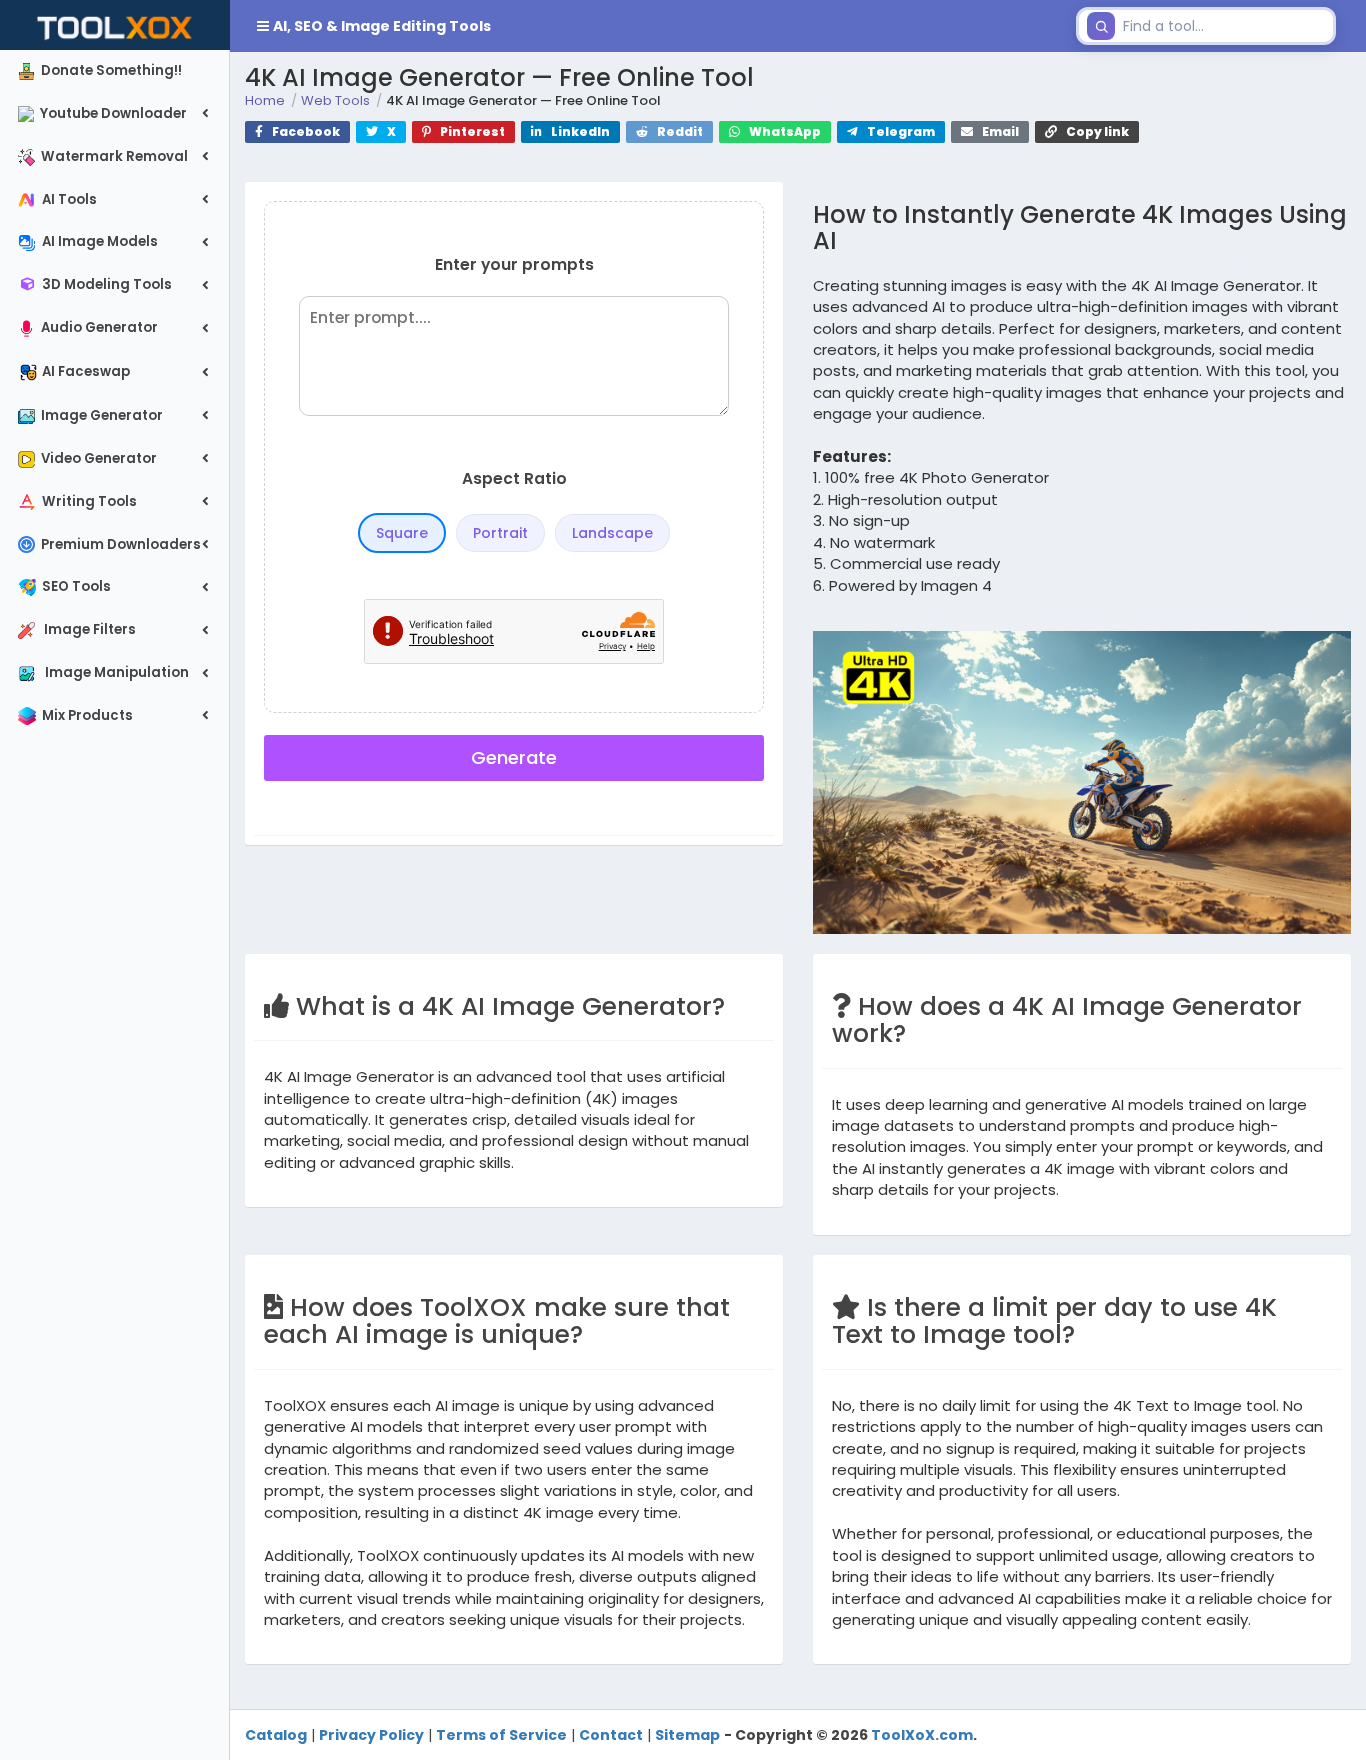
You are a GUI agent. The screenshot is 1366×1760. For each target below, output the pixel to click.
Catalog (276, 1735)
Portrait (500, 533)
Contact (611, 1735)
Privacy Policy (371, 1735)
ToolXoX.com (922, 1735)
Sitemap (687, 1735)
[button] (649, 26)
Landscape (612, 533)
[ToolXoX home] (115, 25)
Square (402, 533)
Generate (514, 757)
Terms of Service (501, 1735)
